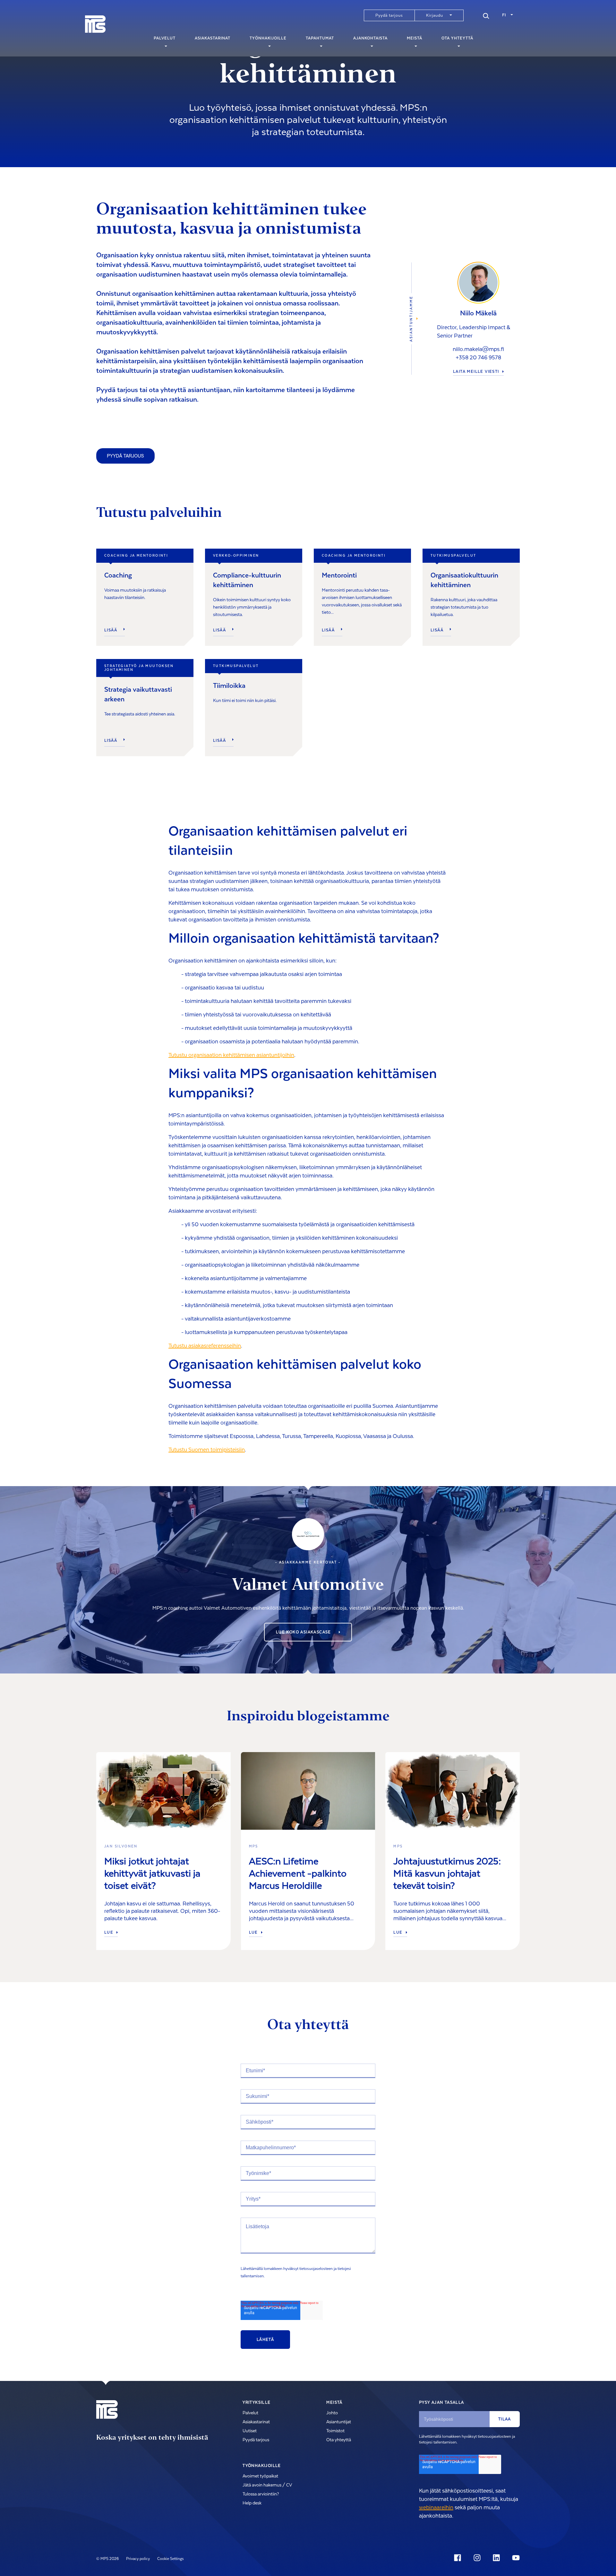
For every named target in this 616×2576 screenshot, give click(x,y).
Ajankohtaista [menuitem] (370, 38)
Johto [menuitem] (332, 2413)
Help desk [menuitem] (252, 2503)
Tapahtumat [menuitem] (320, 38)
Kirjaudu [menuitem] (435, 15)
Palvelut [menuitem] (165, 38)
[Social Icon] (459, 2558)
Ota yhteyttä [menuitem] (457, 38)
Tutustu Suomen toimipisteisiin (207, 1450)
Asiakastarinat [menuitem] (213, 38)
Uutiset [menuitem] (250, 2431)
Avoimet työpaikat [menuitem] (260, 2476)
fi (504, 15)
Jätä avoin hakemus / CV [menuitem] (267, 2485)
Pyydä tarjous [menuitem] (389, 15)
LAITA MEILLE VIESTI (476, 372)
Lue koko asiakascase (304, 1632)
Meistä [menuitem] (415, 38)
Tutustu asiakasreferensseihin (205, 1346)
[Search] (486, 15)
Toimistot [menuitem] (335, 2431)
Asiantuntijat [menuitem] (339, 2422)
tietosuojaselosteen (316, 2269)
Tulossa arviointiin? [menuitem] (261, 2494)
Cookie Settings (171, 2559)
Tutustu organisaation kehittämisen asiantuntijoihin (231, 1055)
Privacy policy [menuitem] (138, 2559)
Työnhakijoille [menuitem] (268, 38)
